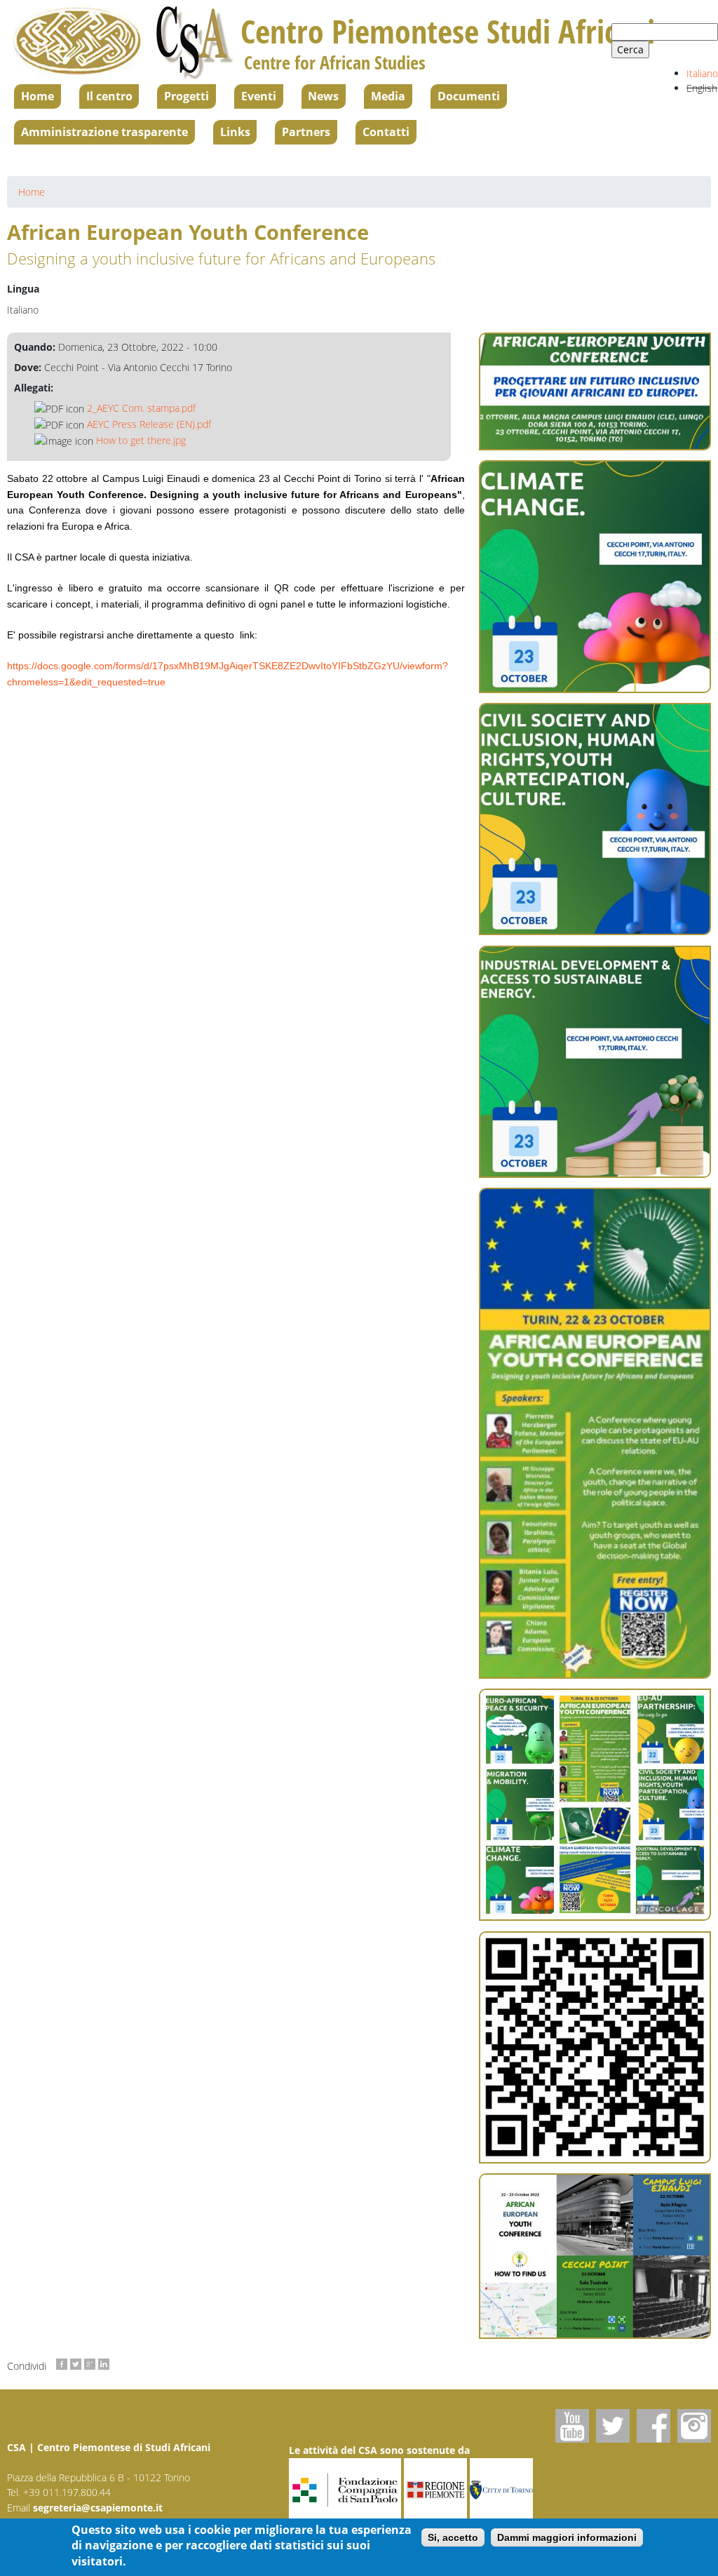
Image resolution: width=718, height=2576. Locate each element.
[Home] (124, 42)
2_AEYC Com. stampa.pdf (141, 408)
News (323, 96)
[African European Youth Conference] (595, 576)
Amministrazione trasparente (104, 132)
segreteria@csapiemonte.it (98, 2508)
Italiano (702, 73)
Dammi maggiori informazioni (567, 2537)
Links (235, 132)
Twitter (613, 2426)
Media (388, 96)
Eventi (259, 96)
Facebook (653, 2426)
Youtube (572, 2426)
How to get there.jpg (141, 440)
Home (38, 96)
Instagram (694, 2426)
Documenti (469, 96)
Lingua (23, 289)
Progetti (187, 96)
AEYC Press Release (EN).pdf (149, 424)
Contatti (386, 132)
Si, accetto (453, 2537)
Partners (306, 132)
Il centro (109, 96)
